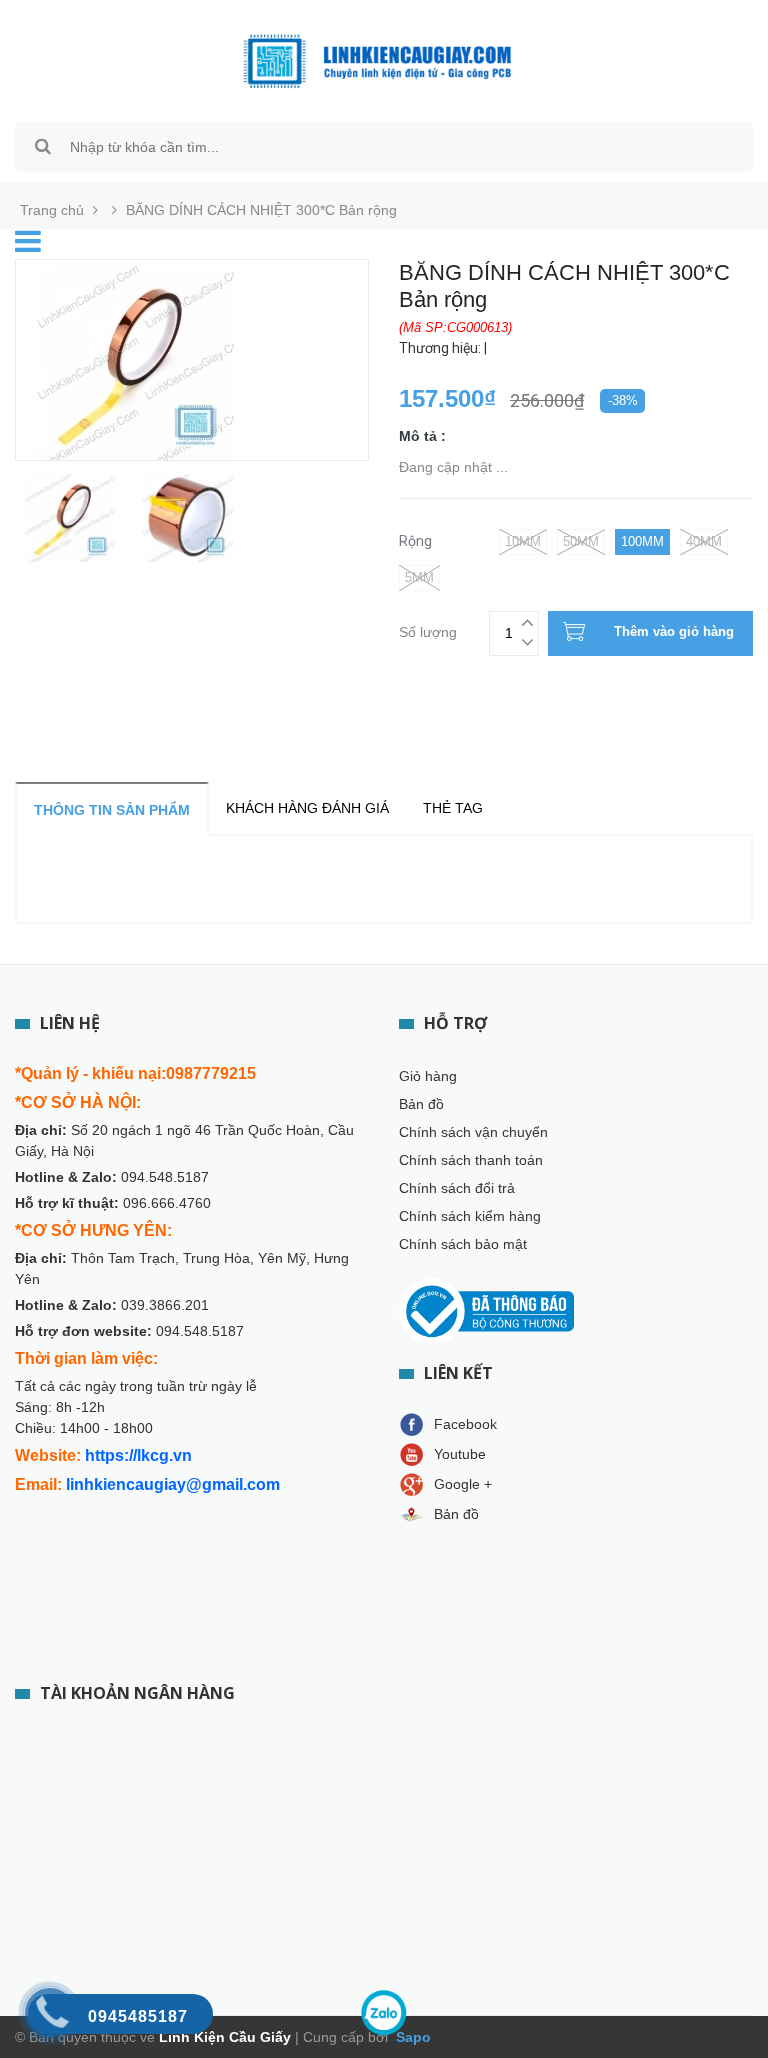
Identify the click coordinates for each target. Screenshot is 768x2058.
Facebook (465, 1424)
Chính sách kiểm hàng (470, 1216)
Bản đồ (421, 1104)
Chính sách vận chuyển (473, 1132)
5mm (419, 577)
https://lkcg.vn (138, 1455)
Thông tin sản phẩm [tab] (112, 810)
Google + (463, 1484)
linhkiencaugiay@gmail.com (173, 1484)
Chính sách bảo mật (463, 1244)
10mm (523, 541)
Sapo (411, 2037)
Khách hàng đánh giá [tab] (307, 808)
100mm (642, 541)
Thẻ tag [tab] (453, 808)
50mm (581, 541)
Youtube (460, 1454)
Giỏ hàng (428, 1076)
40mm (704, 541)
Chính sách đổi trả (457, 1188)
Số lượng (428, 629)
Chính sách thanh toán (471, 1160)
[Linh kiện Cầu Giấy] (377, 60)
